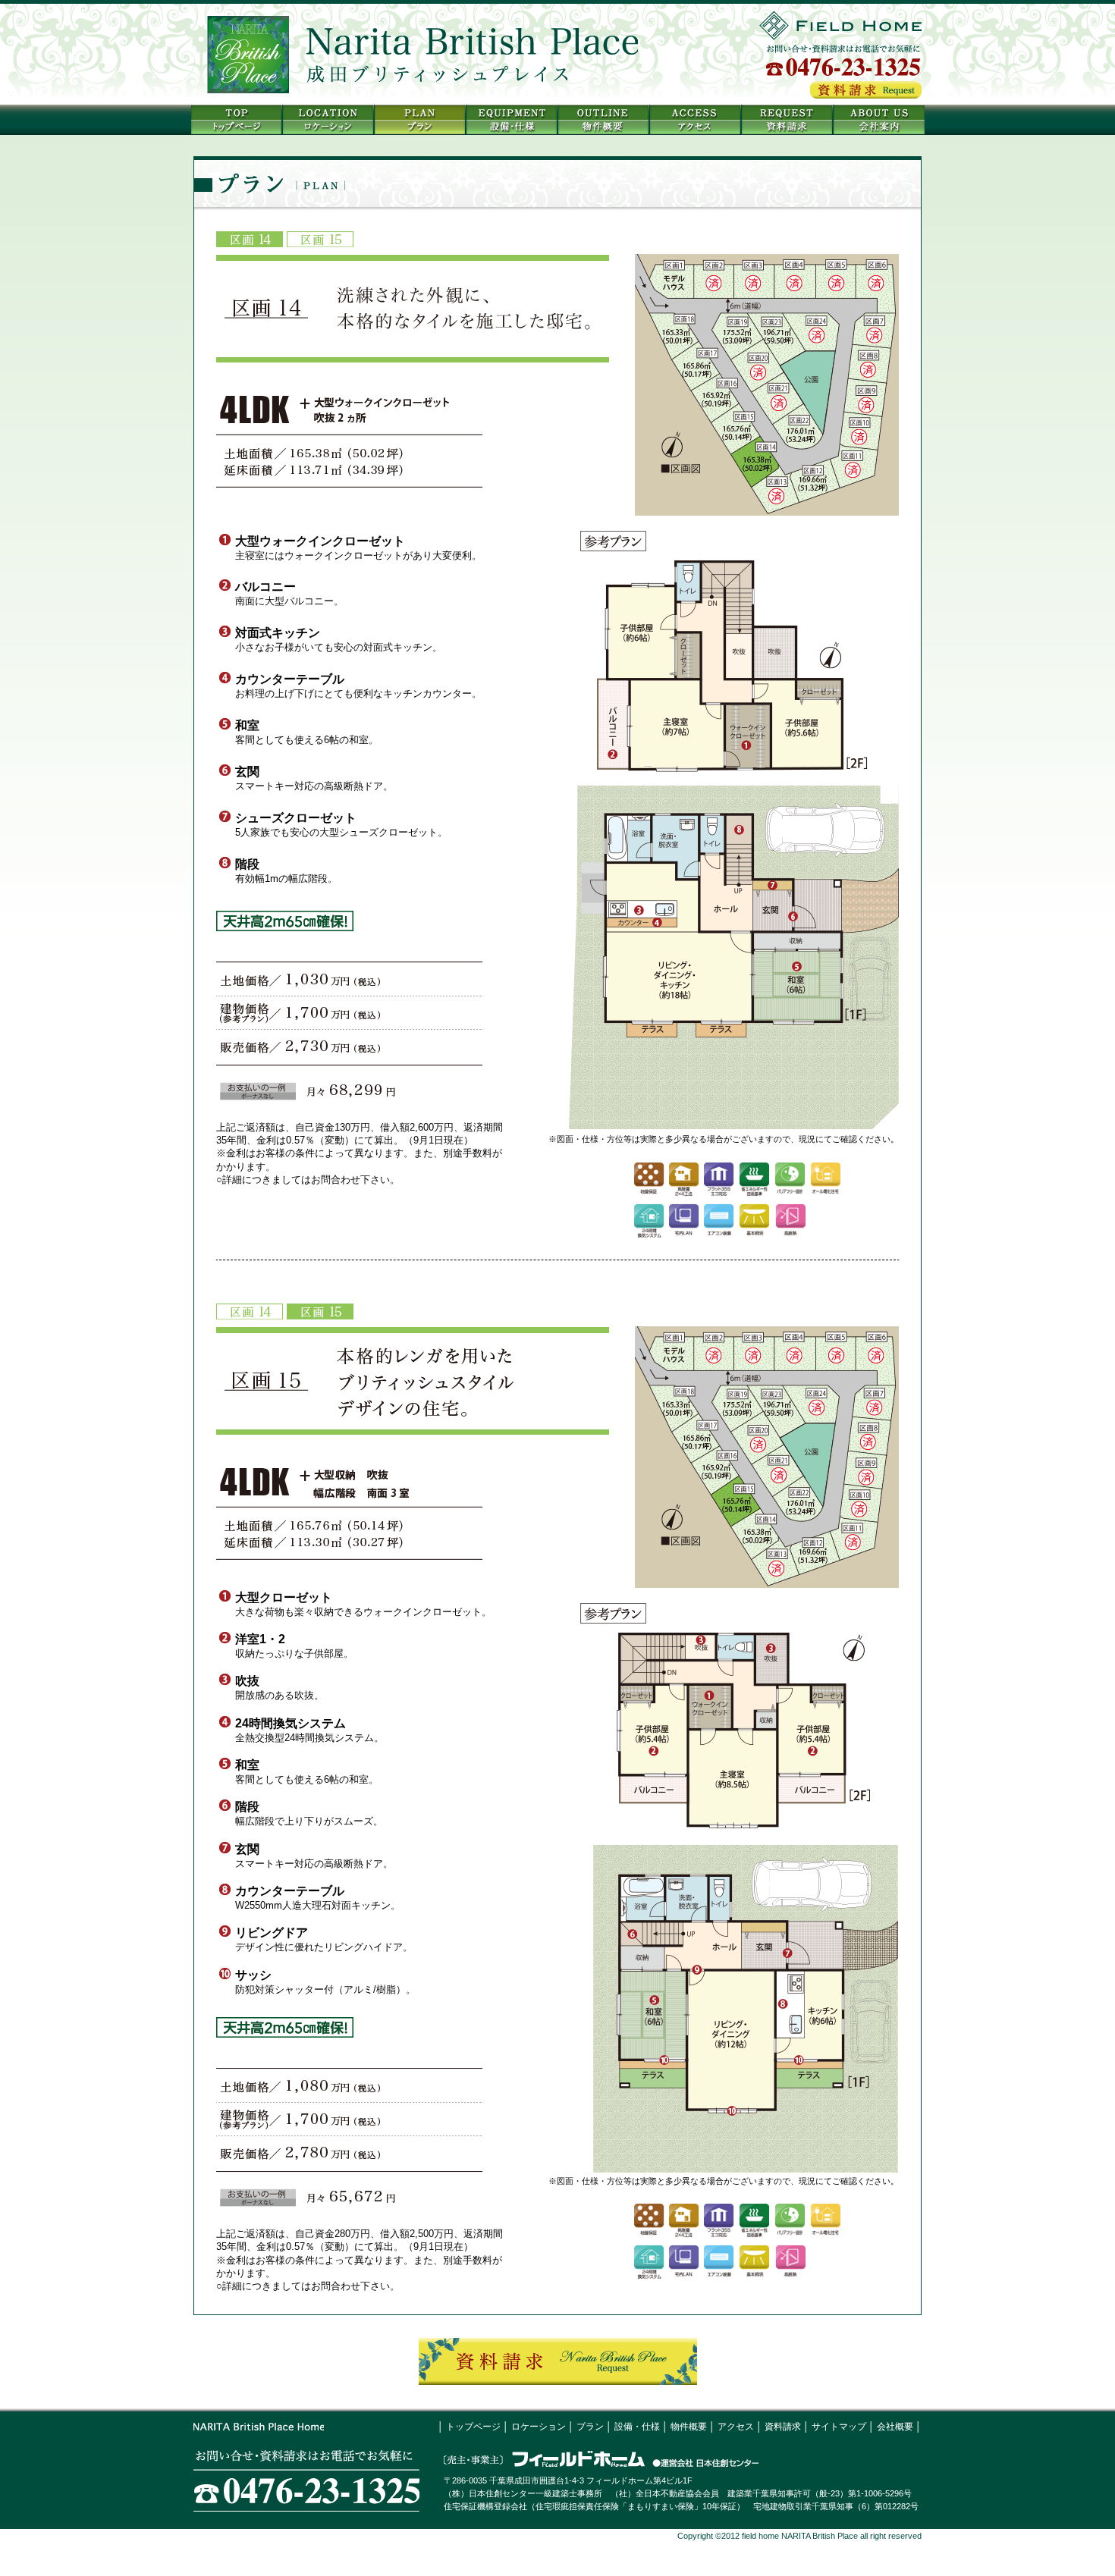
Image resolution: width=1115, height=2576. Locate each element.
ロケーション (539, 2427)
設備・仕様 (637, 2427)
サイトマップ (839, 2427)
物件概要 (689, 2427)
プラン (590, 2427)
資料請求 (783, 2427)
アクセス (736, 2427)
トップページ (473, 2427)
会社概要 (895, 2427)
